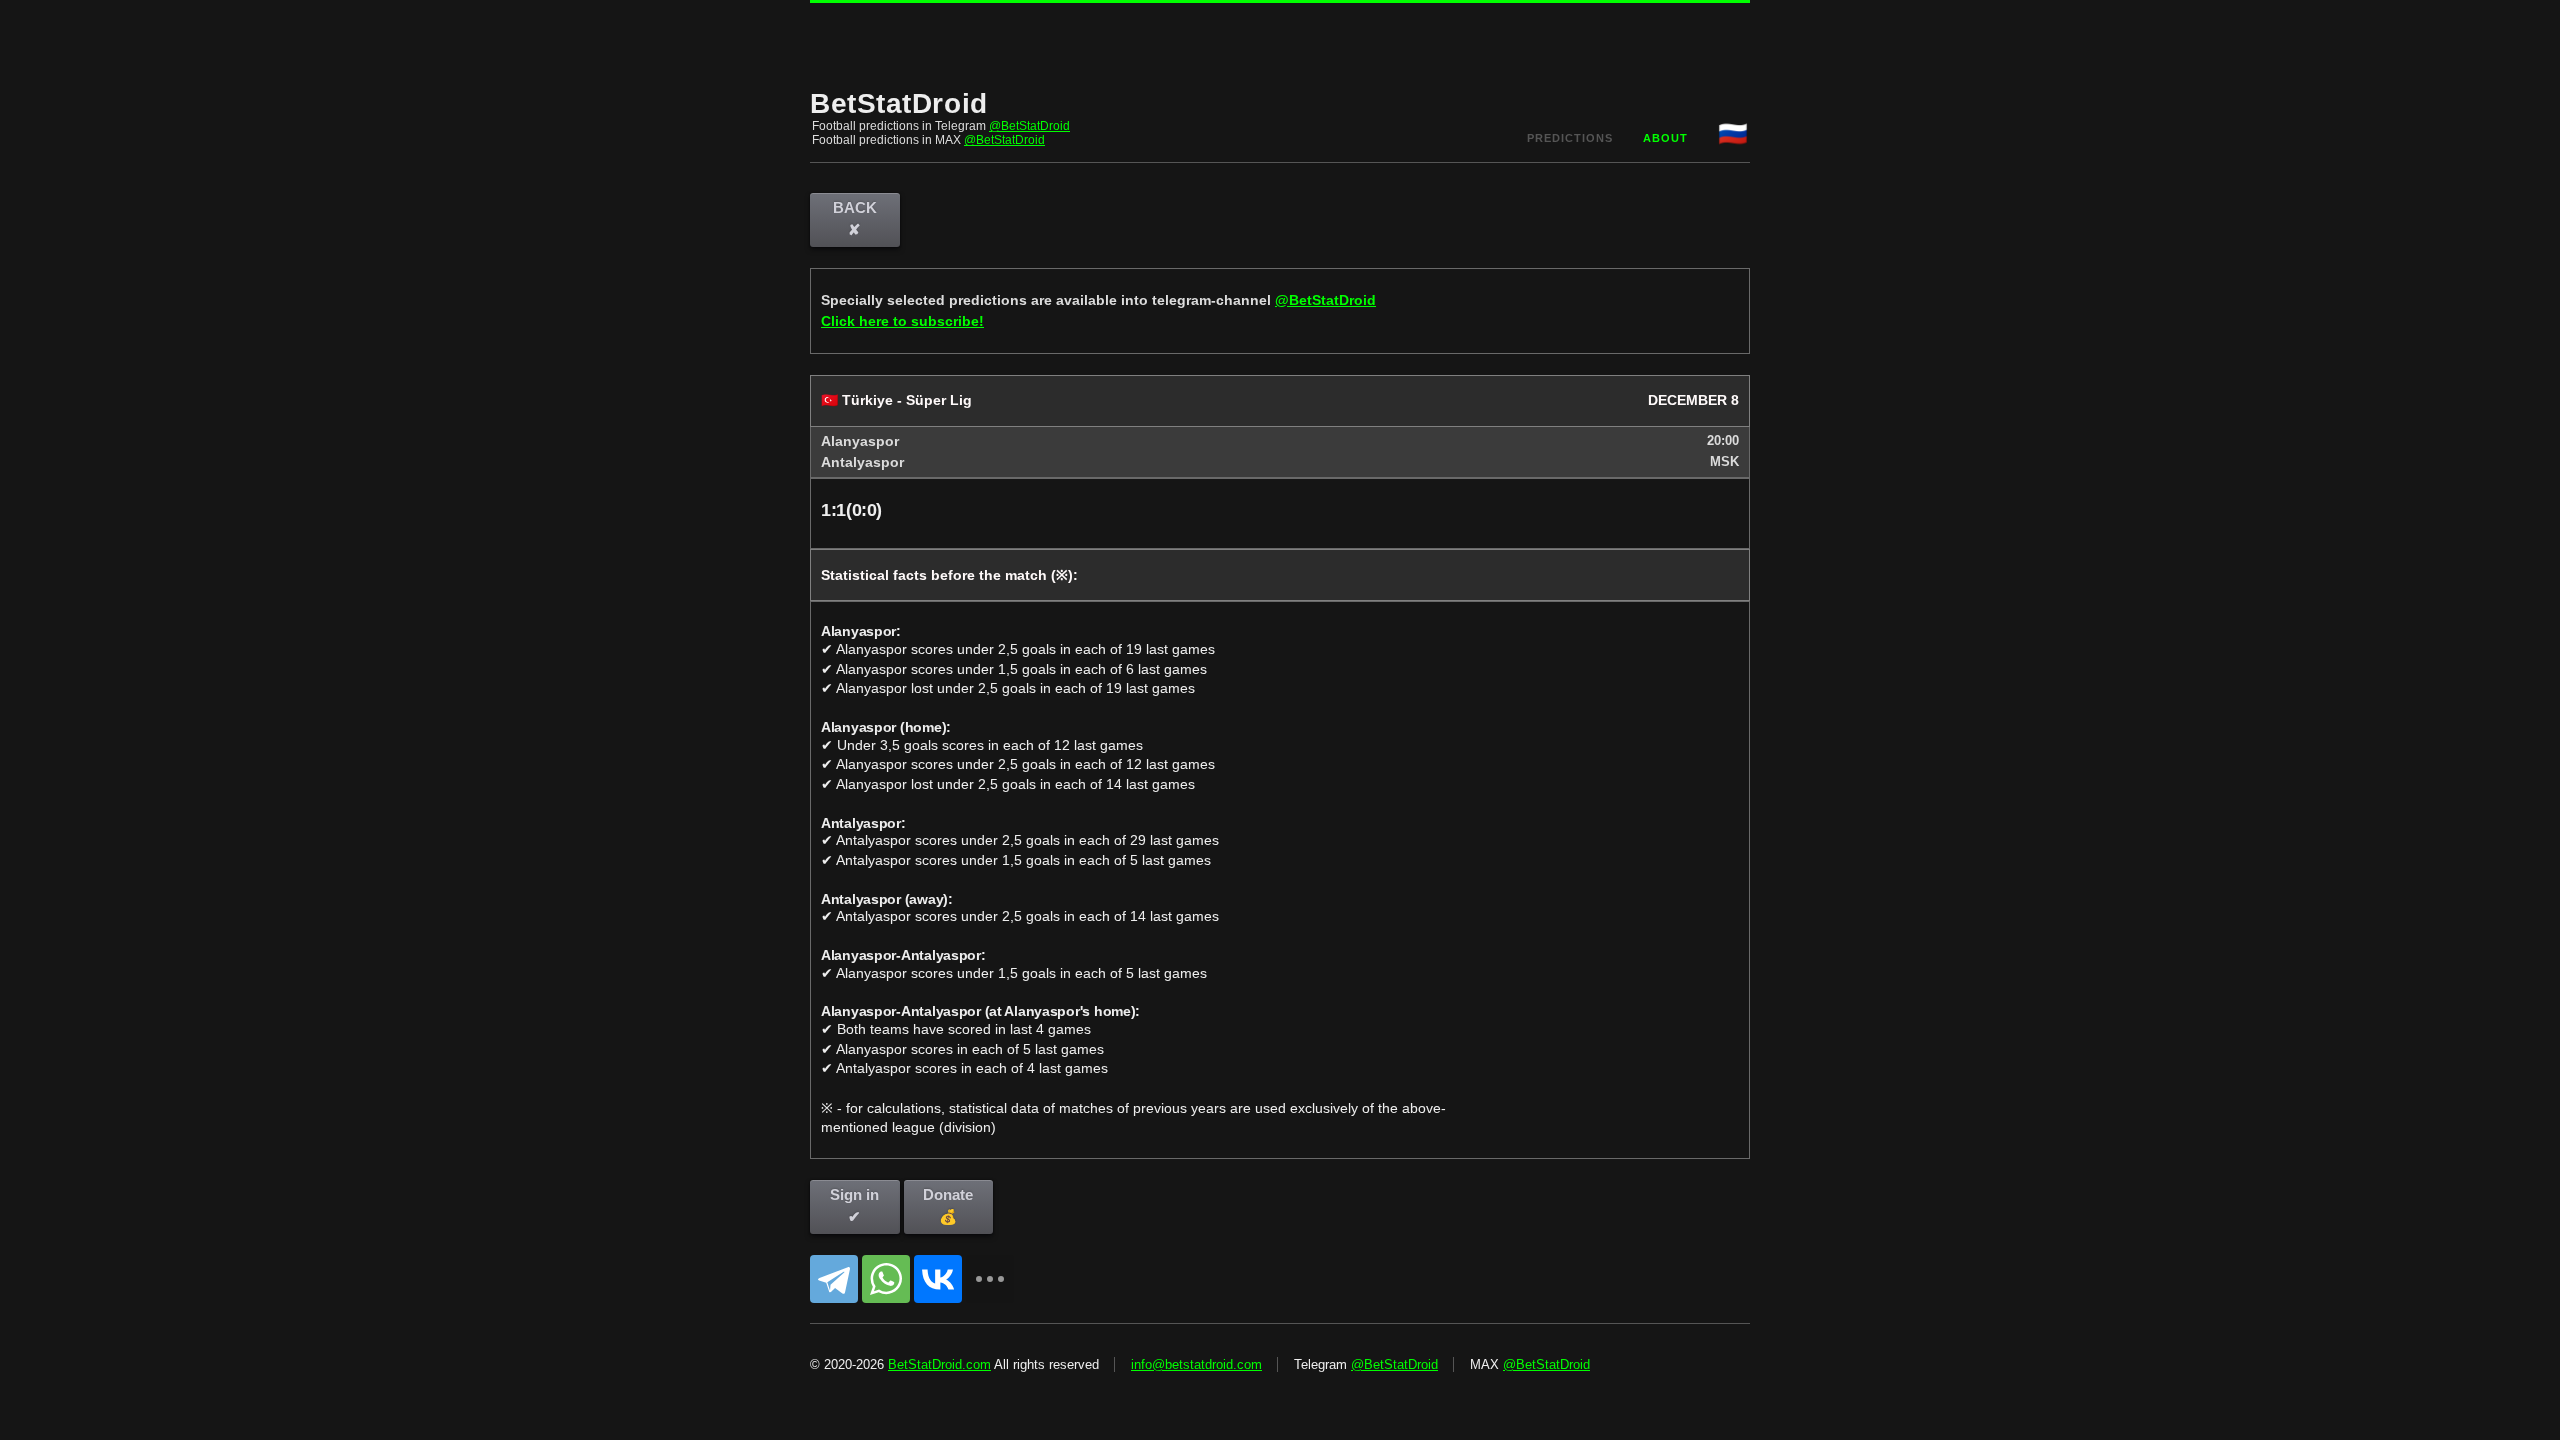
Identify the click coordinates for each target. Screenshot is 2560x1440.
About (1665, 138)
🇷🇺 (1734, 133)
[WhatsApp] (886, 1279)
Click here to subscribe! (902, 321)
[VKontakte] (938, 1279)
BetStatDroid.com (939, 1364)
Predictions (1570, 138)
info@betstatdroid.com (1196, 1364)
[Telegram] (834, 1279)
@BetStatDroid (1029, 126)
